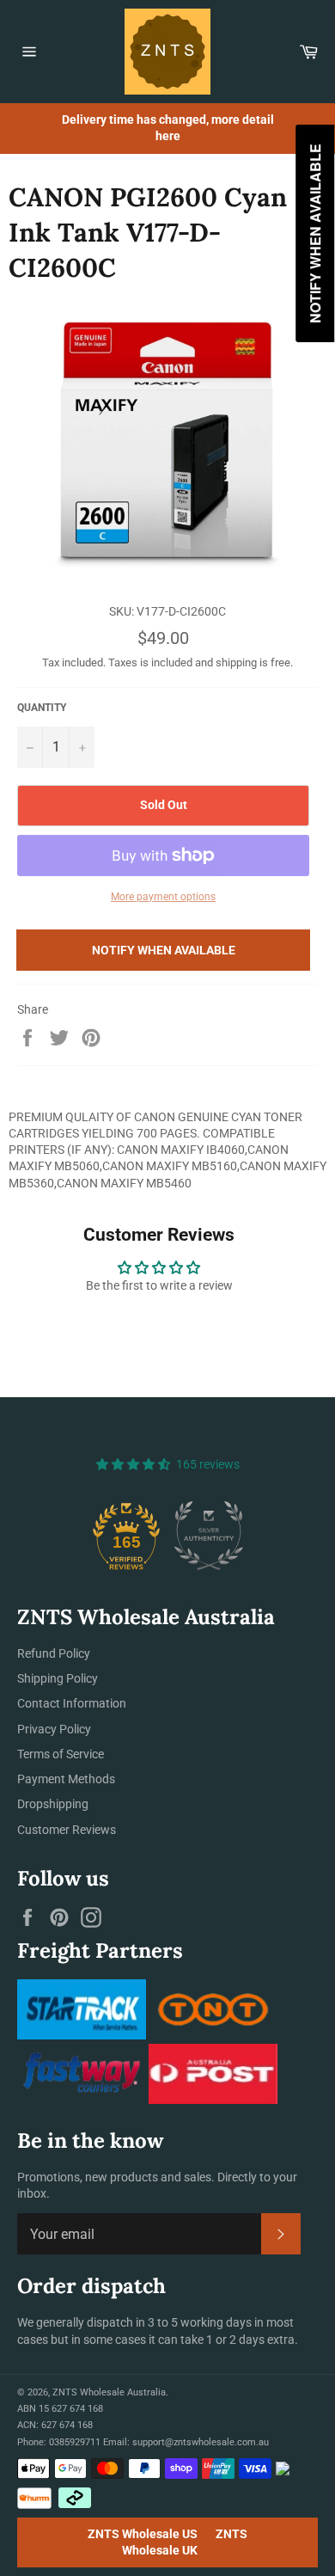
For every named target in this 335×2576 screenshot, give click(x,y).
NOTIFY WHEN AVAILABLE (164, 950)
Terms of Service (61, 1754)
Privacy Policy (54, 1729)
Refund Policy (54, 1653)
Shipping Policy (58, 1678)
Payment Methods (66, 1779)
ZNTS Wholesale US (143, 2534)
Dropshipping (53, 1804)
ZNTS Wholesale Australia (109, 2392)
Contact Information (72, 1703)
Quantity (42, 708)
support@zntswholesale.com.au (201, 2442)
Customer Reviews (67, 1830)
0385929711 (75, 2442)
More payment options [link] (163, 897)
